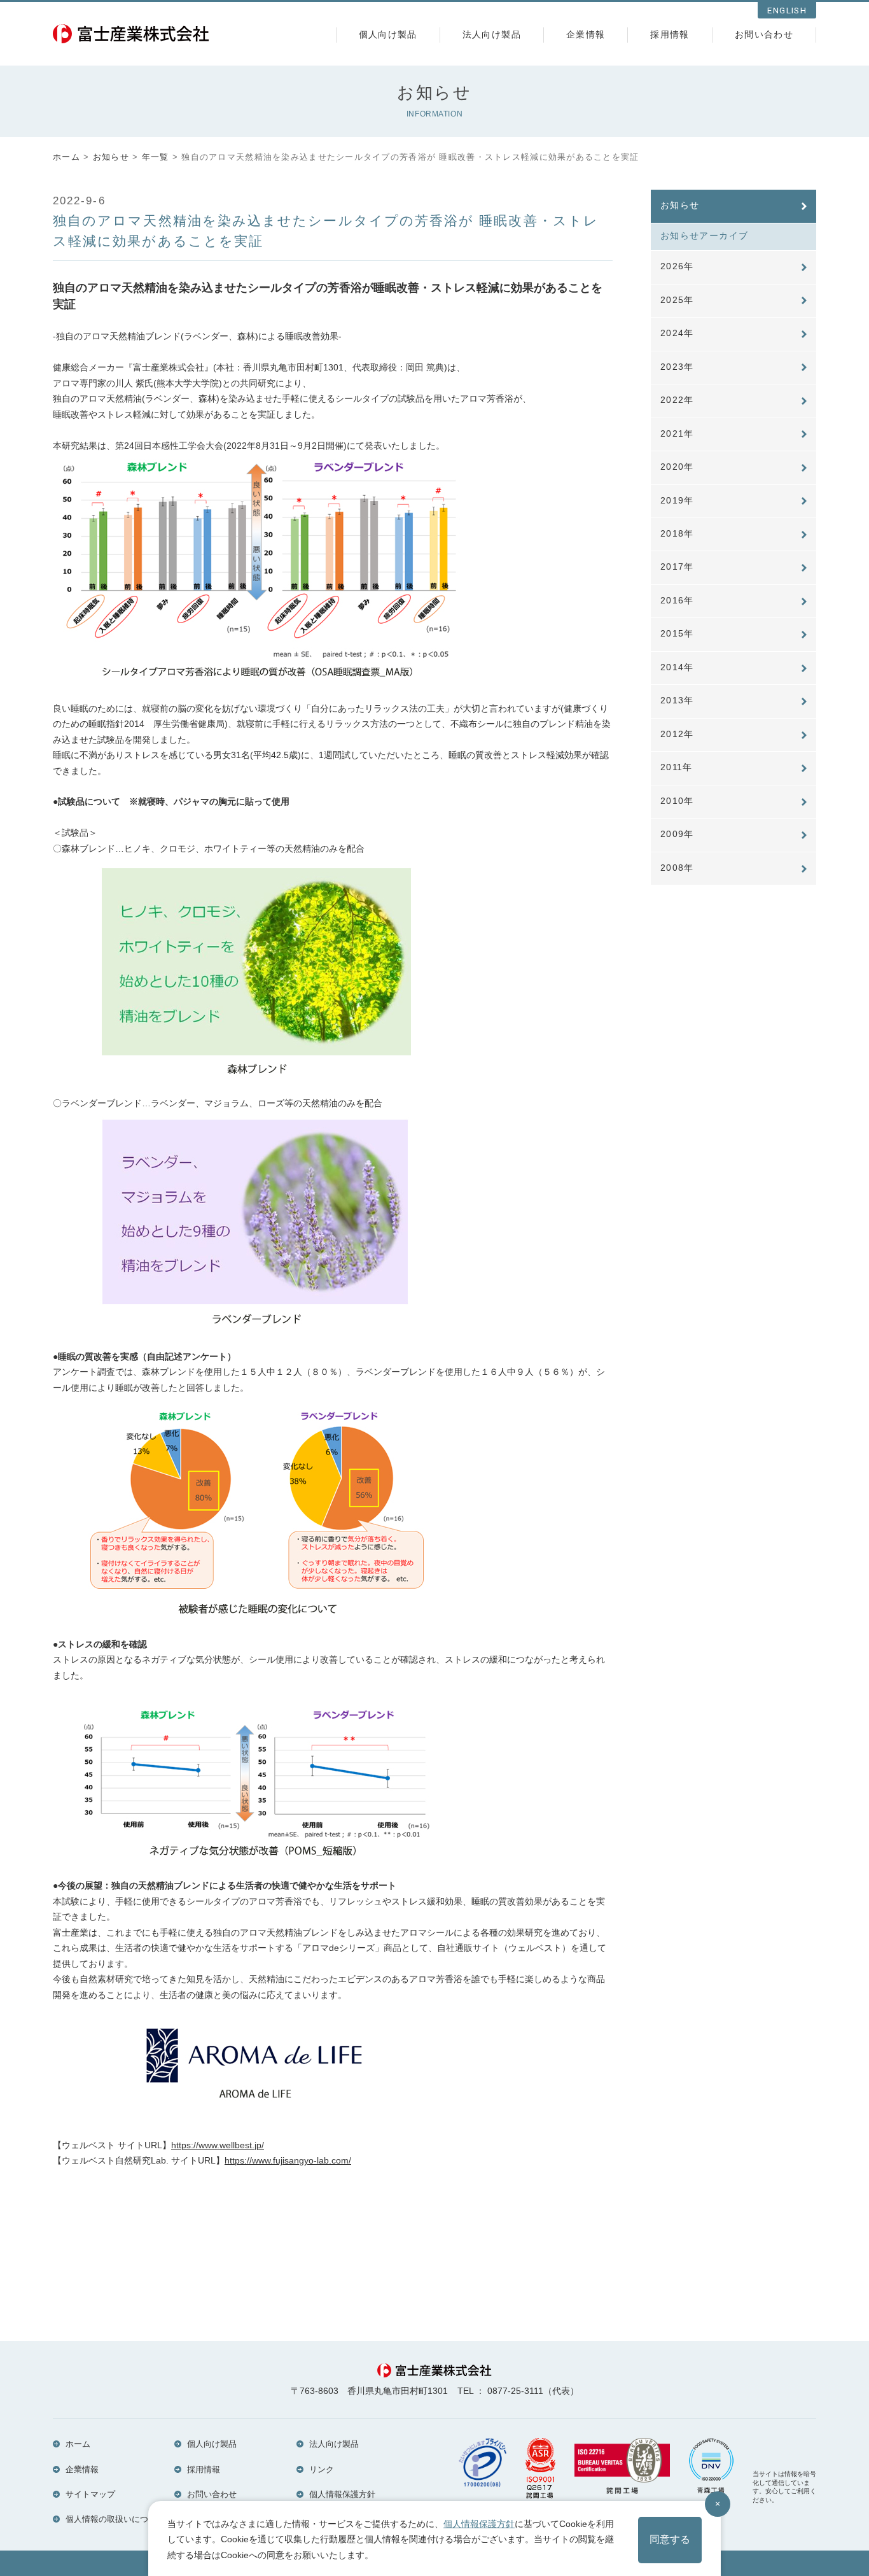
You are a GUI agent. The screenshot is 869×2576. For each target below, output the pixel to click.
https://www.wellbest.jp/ (218, 2145)
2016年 (677, 601)
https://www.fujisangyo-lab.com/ (288, 2161)
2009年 (677, 834)
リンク (322, 2469)
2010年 (677, 801)
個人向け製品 (388, 35)
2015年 (677, 634)
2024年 (677, 333)
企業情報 (586, 35)
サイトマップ (90, 2494)
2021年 (677, 434)
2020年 (677, 467)
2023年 (677, 367)
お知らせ (111, 157)
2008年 (677, 868)
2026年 (677, 266)
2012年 (677, 734)
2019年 (677, 501)
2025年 (677, 300)
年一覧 (156, 157)
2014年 (677, 667)
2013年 (677, 700)
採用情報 (670, 35)
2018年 (677, 534)
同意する (670, 2539)
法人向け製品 (492, 35)
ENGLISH (787, 11)
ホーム (66, 157)
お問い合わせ (764, 35)
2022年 (677, 400)
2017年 (677, 567)
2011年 (677, 767)
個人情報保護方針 (342, 2494)
